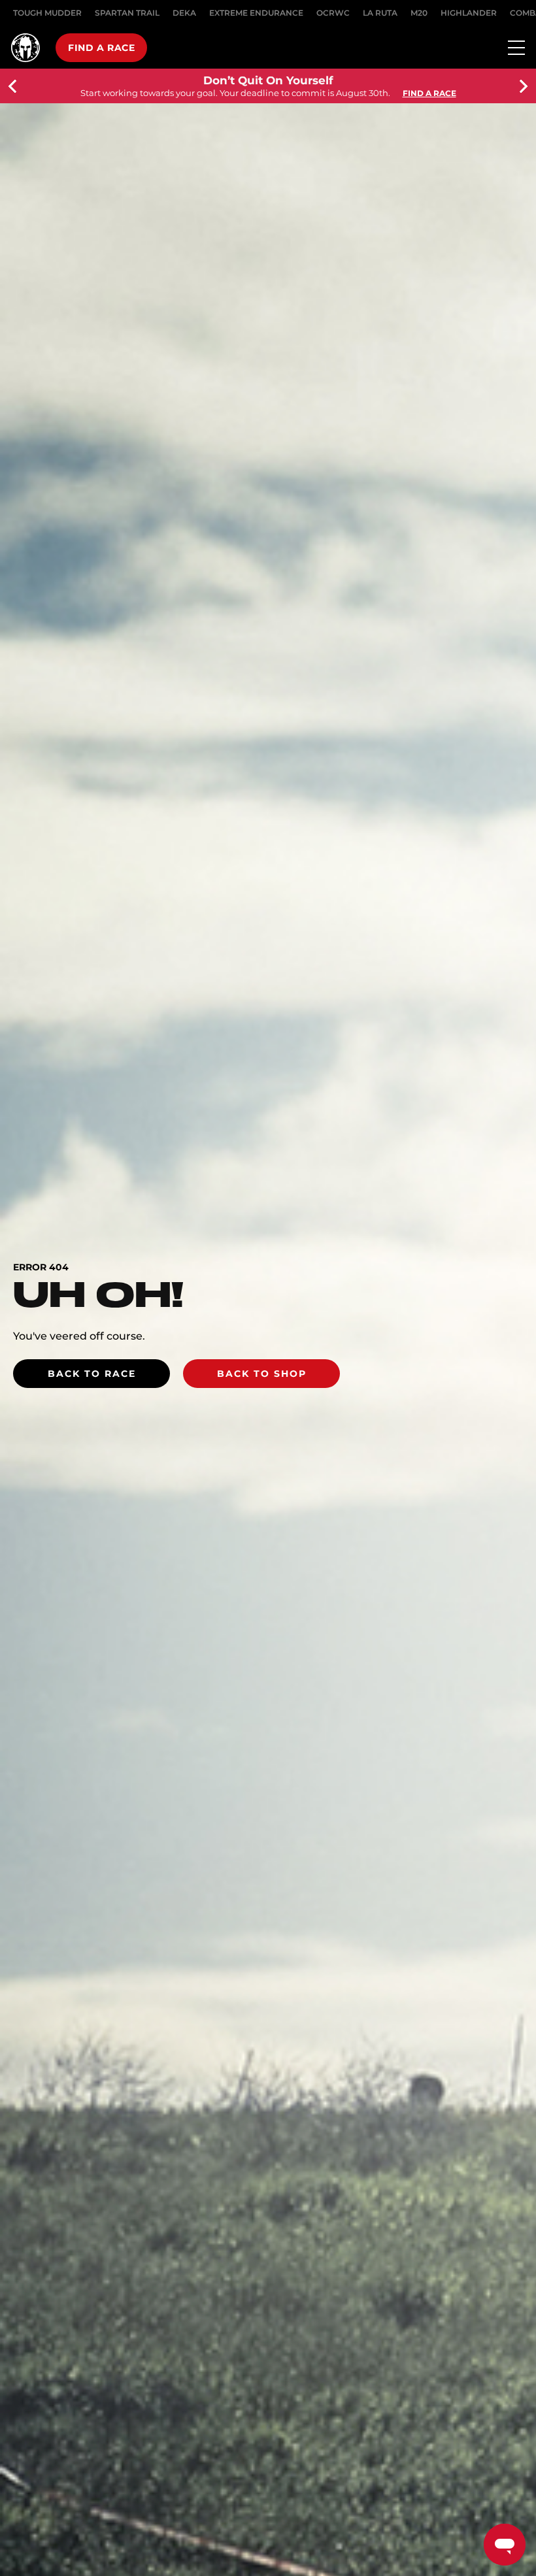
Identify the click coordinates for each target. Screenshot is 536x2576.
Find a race (101, 48)
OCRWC (333, 13)
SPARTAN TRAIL (127, 13)
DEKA (184, 13)
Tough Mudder (47, 13)
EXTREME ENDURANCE (256, 13)
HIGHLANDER (469, 13)
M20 (419, 13)
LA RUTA (380, 13)
